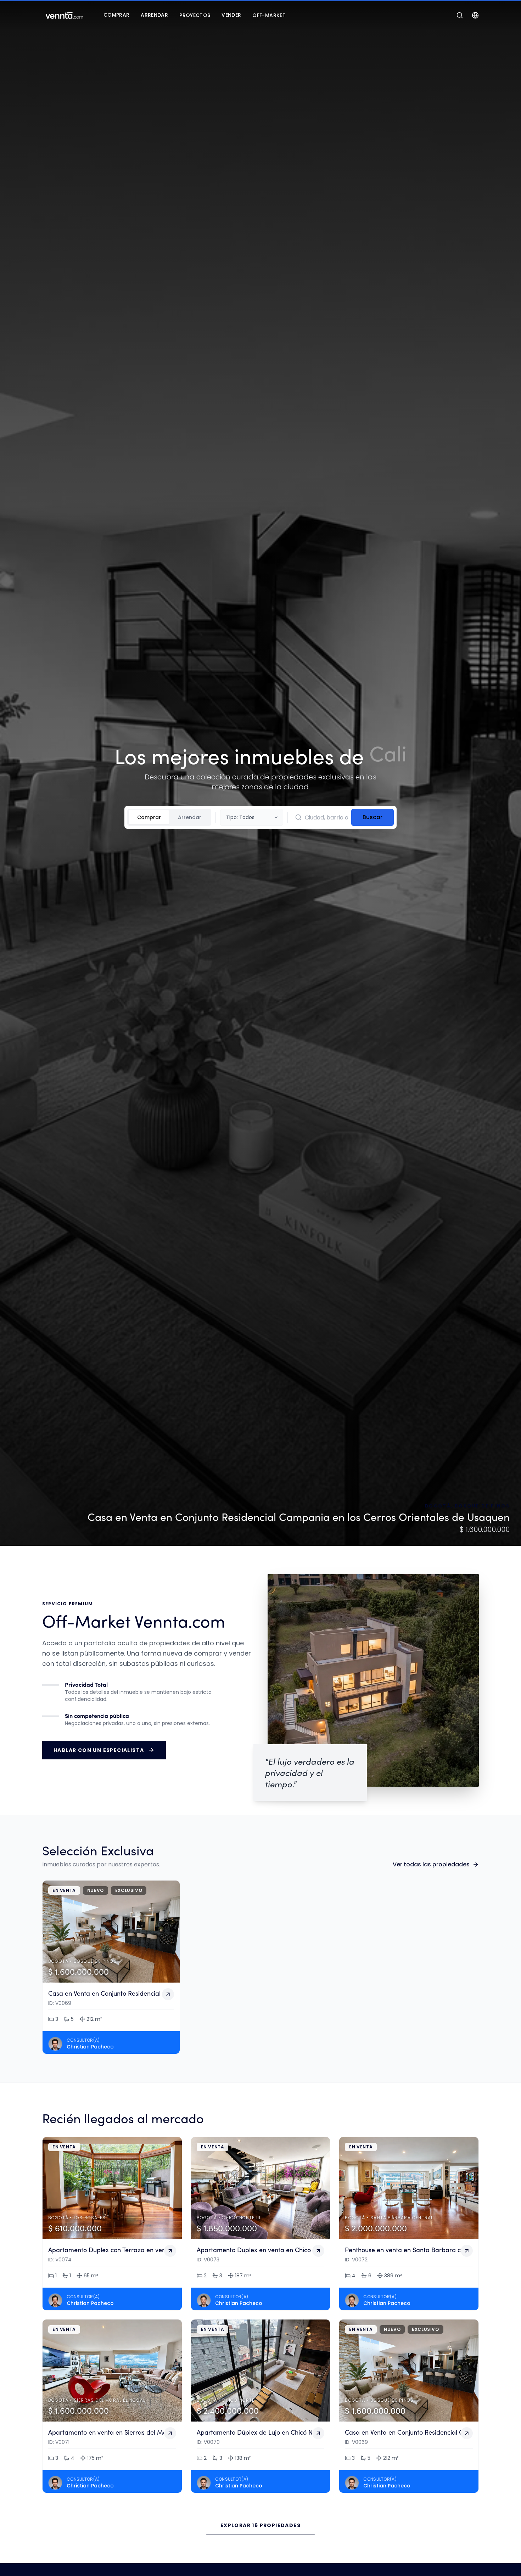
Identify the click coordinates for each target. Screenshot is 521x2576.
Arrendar (190, 817)
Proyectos (195, 15)
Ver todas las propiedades (431, 1864)
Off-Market (269, 15)
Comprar (149, 817)
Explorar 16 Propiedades (260, 2525)
